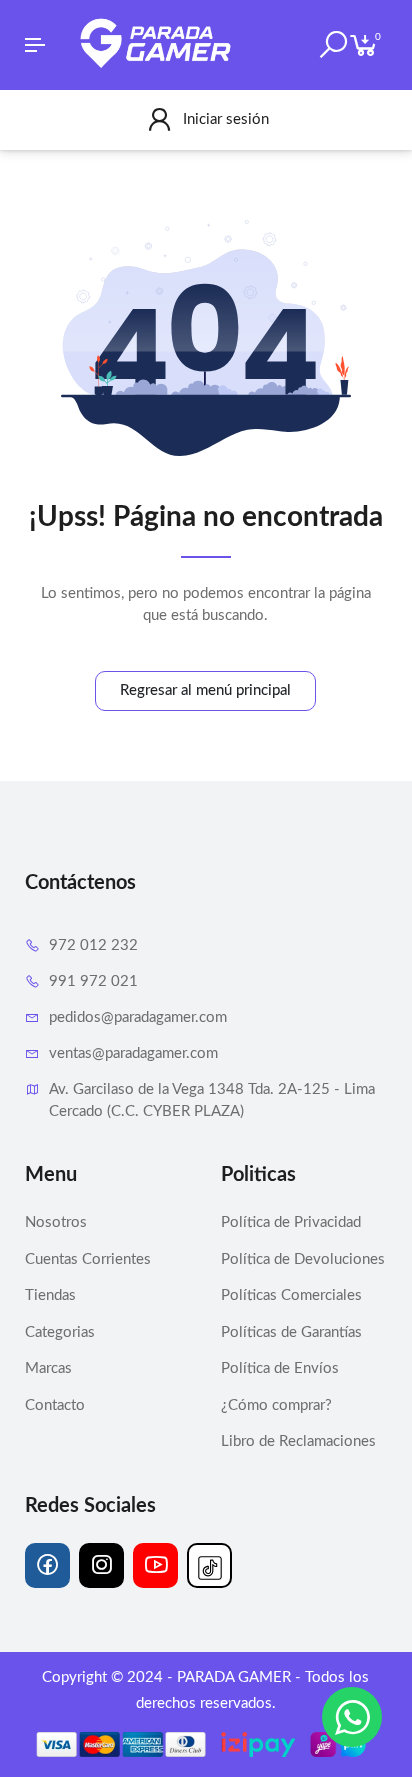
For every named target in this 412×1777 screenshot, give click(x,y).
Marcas (48, 1368)
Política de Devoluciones (303, 1259)
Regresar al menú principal (205, 690)
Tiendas (50, 1295)
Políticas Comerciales (291, 1295)
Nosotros (56, 1222)
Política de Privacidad (291, 1222)
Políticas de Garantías (291, 1332)
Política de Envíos (280, 1368)
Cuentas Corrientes (88, 1259)
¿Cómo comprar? (276, 1405)
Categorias (60, 1332)
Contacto (55, 1405)
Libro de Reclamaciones (298, 1441)
